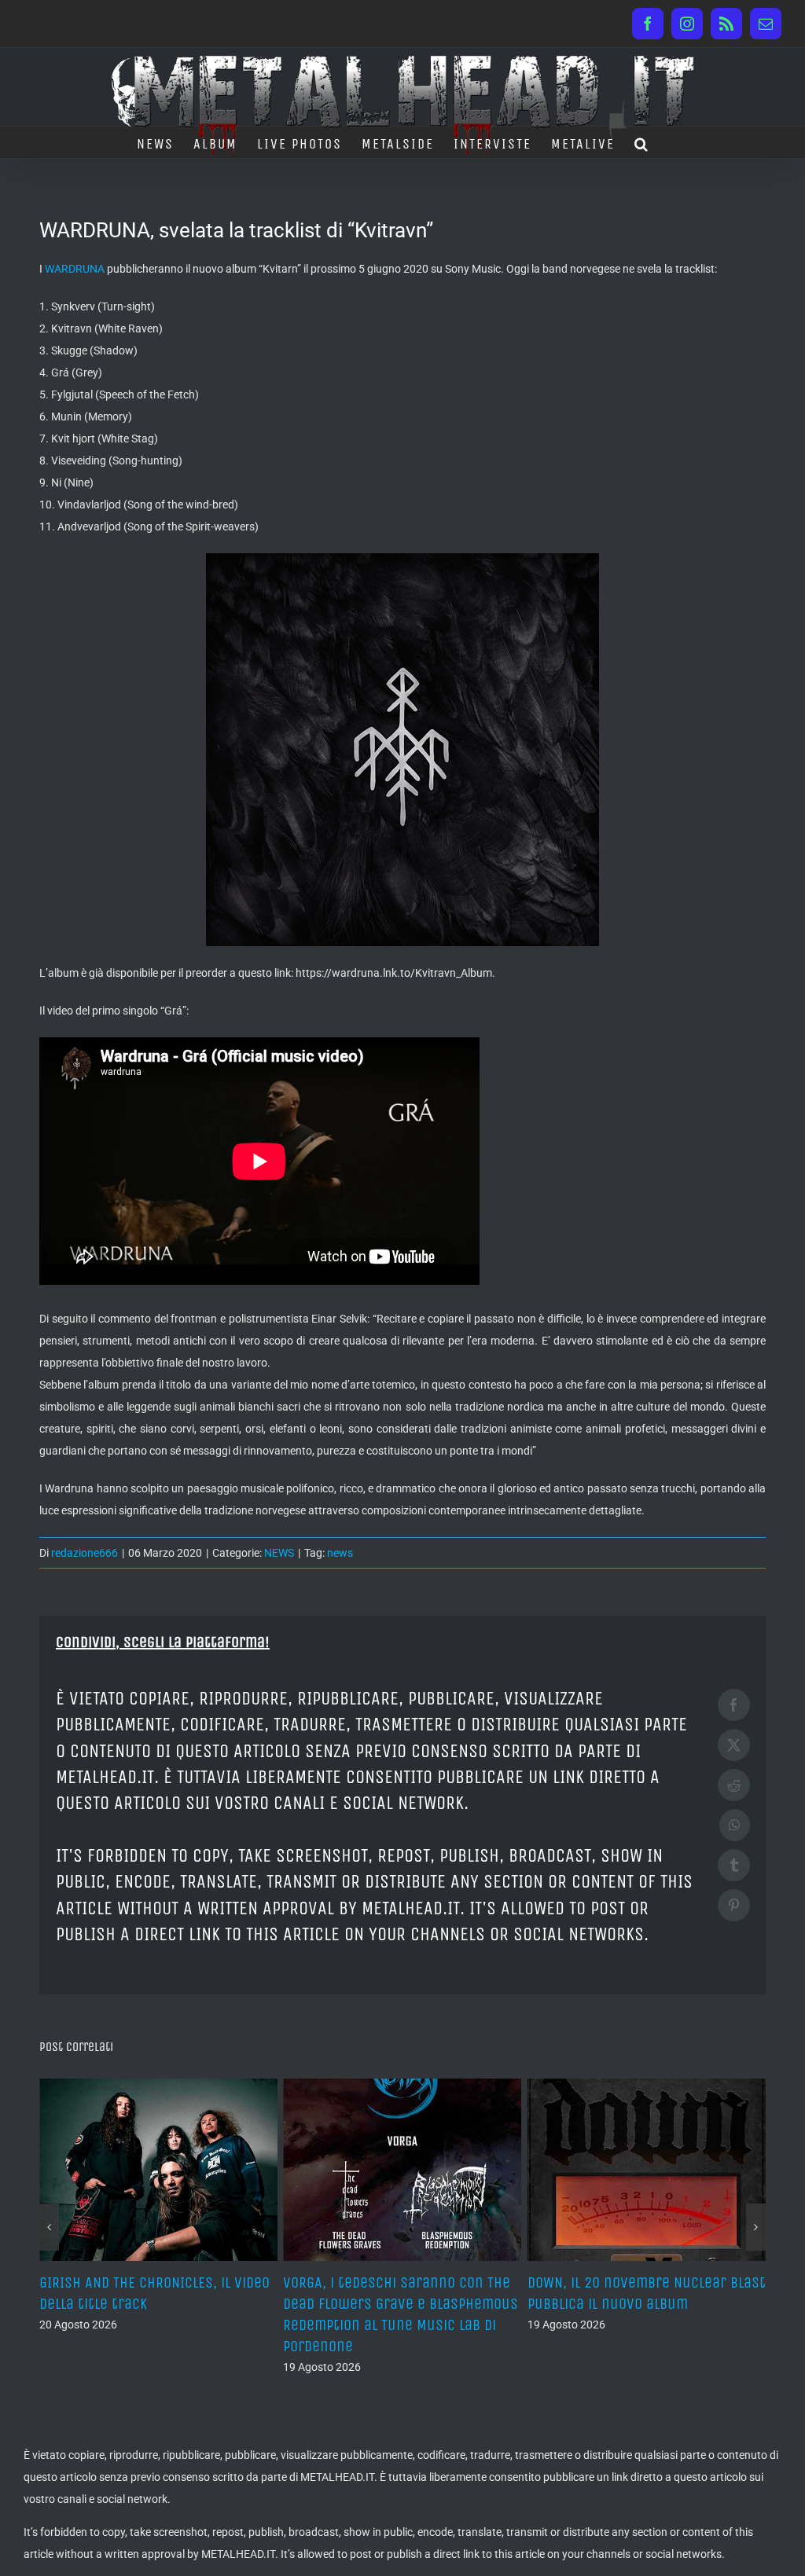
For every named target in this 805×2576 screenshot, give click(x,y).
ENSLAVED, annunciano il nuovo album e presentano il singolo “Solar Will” (630, 2304)
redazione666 (85, 1553)
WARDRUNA (75, 269)
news (340, 1553)
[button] (642, 142)
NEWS (279, 1553)
